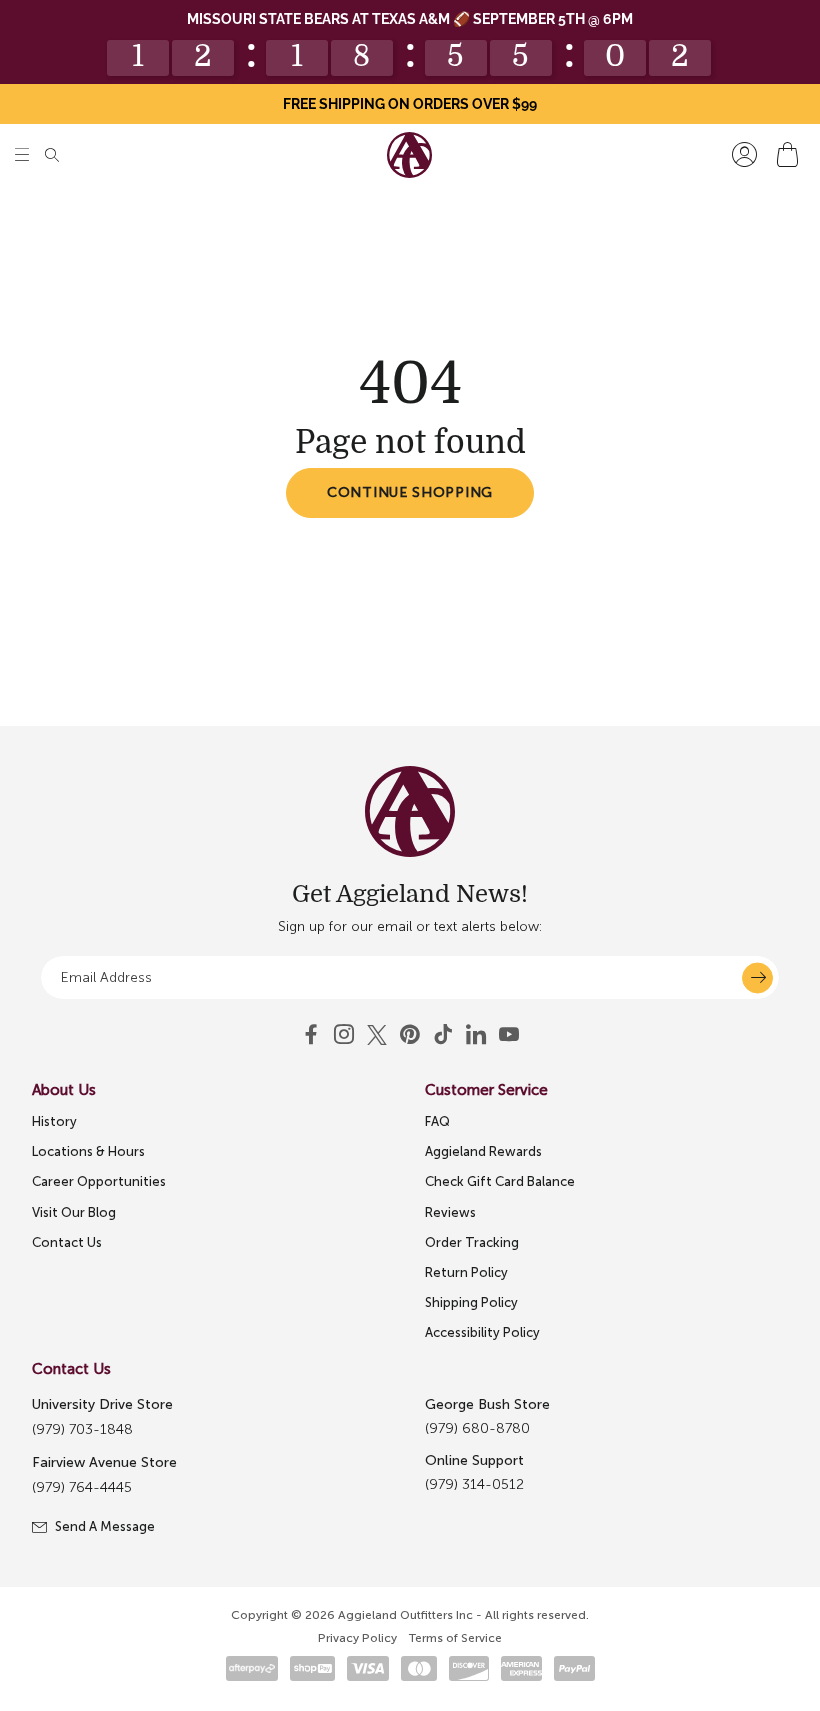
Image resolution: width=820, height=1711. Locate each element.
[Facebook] (311, 1035)
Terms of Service (455, 1638)
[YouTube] (410, 1035)
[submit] (757, 977)
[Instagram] (344, 1035)
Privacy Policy (357, 1638)
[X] (377, 1035)
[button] (22, 154)
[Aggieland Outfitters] (409, 155)
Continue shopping (410, 492)
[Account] (744, 154)
